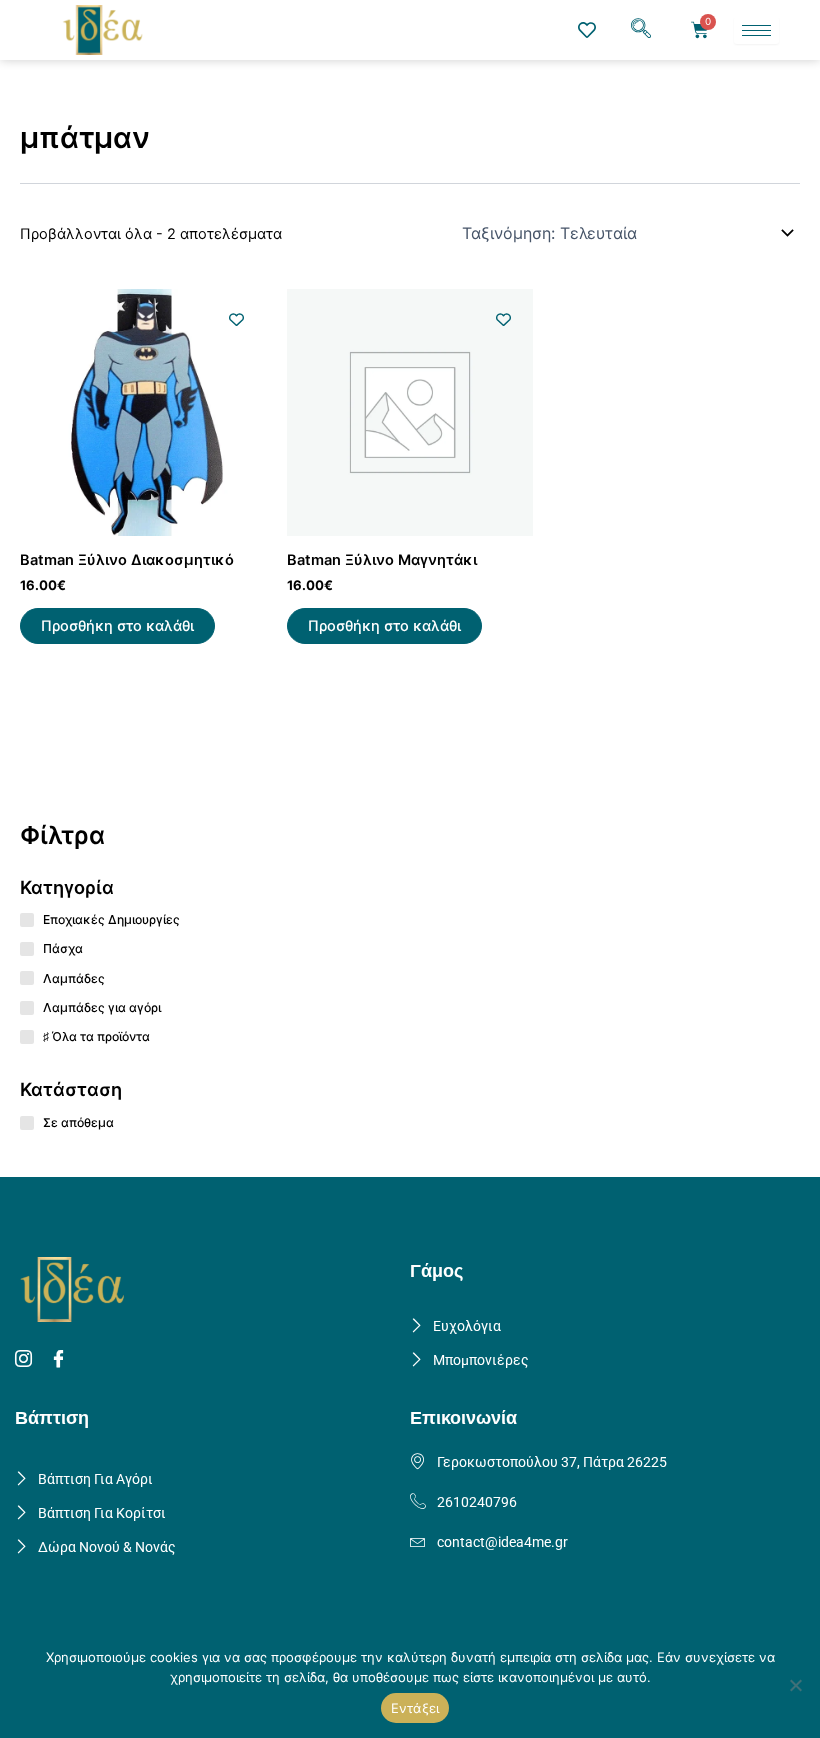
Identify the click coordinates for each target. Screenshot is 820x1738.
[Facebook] (61, 1360)
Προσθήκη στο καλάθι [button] (117, 626)
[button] (641, 30)
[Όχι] (795, 1685)
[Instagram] (26, 1360)
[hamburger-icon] (756, 30)
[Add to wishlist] (236, 319)
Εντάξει (415, 1708)
